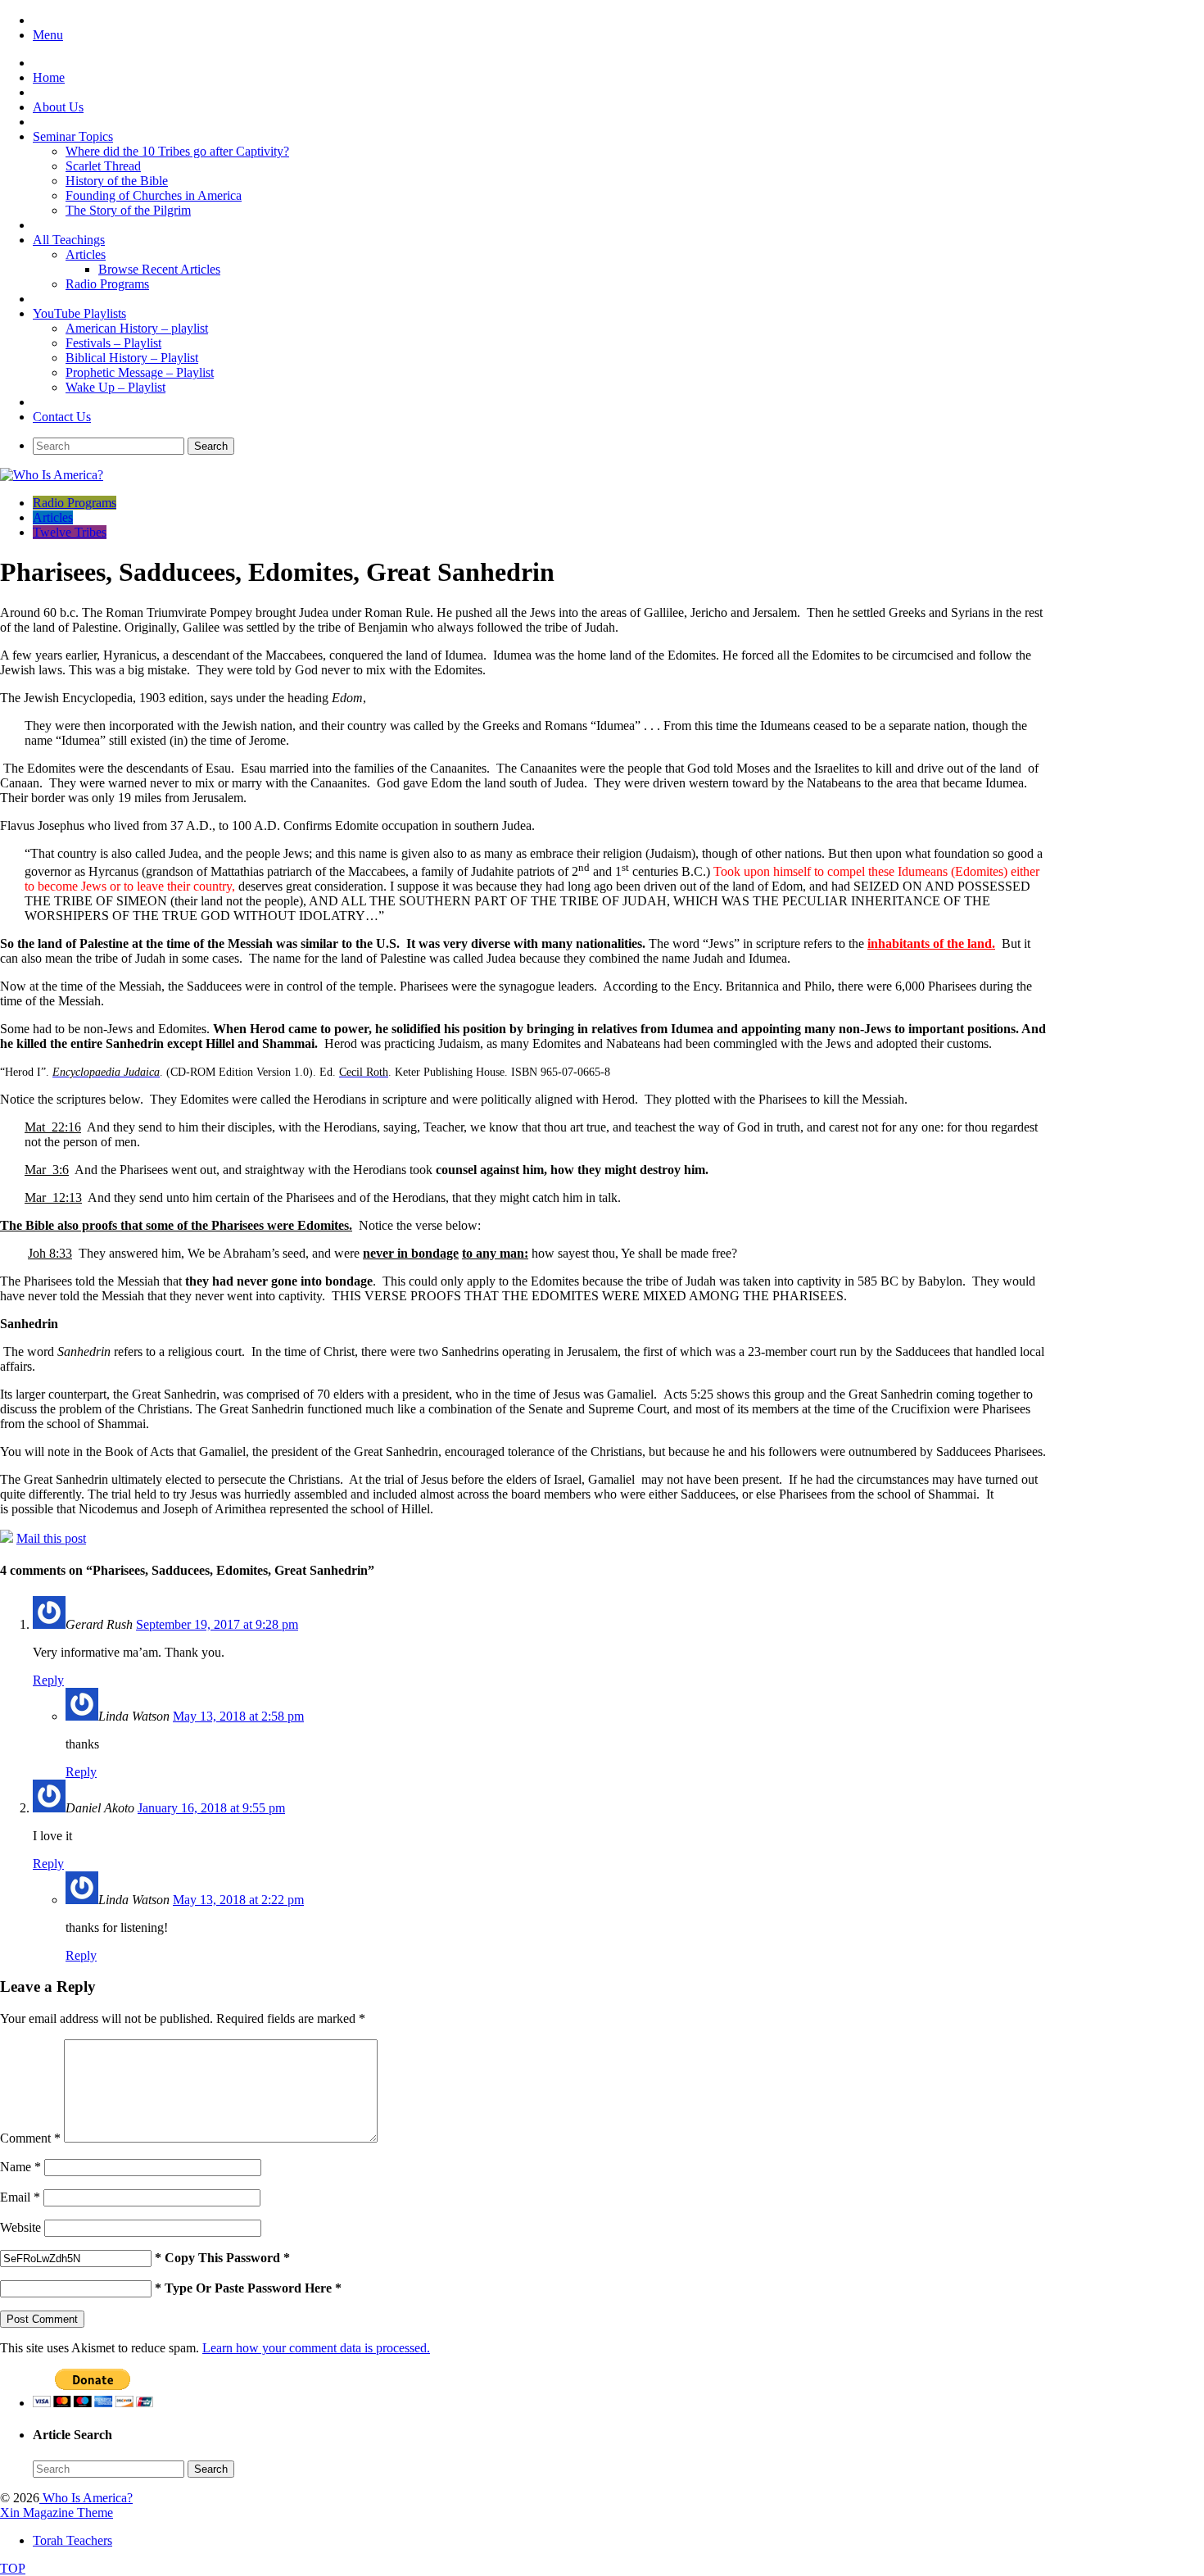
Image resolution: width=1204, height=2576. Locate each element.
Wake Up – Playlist (115, 387)
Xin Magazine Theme (57, 2513)
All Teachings (69, 240)
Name (20, 2167)
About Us (58, 107)
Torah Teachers (72, 2540)
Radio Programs (107, 284)
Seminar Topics (73, 136)
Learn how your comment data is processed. (316, 2348)
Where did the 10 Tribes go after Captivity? (177, 151)
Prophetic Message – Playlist (140, 372)
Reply (48, 1680)
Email (20, 2197)
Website (20, 2227)
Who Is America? (86, 2498)
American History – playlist (137, 328)
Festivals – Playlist (113, 343)
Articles (86, 254)
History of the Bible (117, 181)
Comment (30, 2138)
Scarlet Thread (103, 166)
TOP (13, 2568)
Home (49, 77)
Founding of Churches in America (154, 195)
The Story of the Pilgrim (128, 210)
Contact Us (62, 417)
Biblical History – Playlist (132, 358)
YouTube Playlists (79, 313)
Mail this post (51, 1538)
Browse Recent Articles (159, 269)
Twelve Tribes (70, 532)
